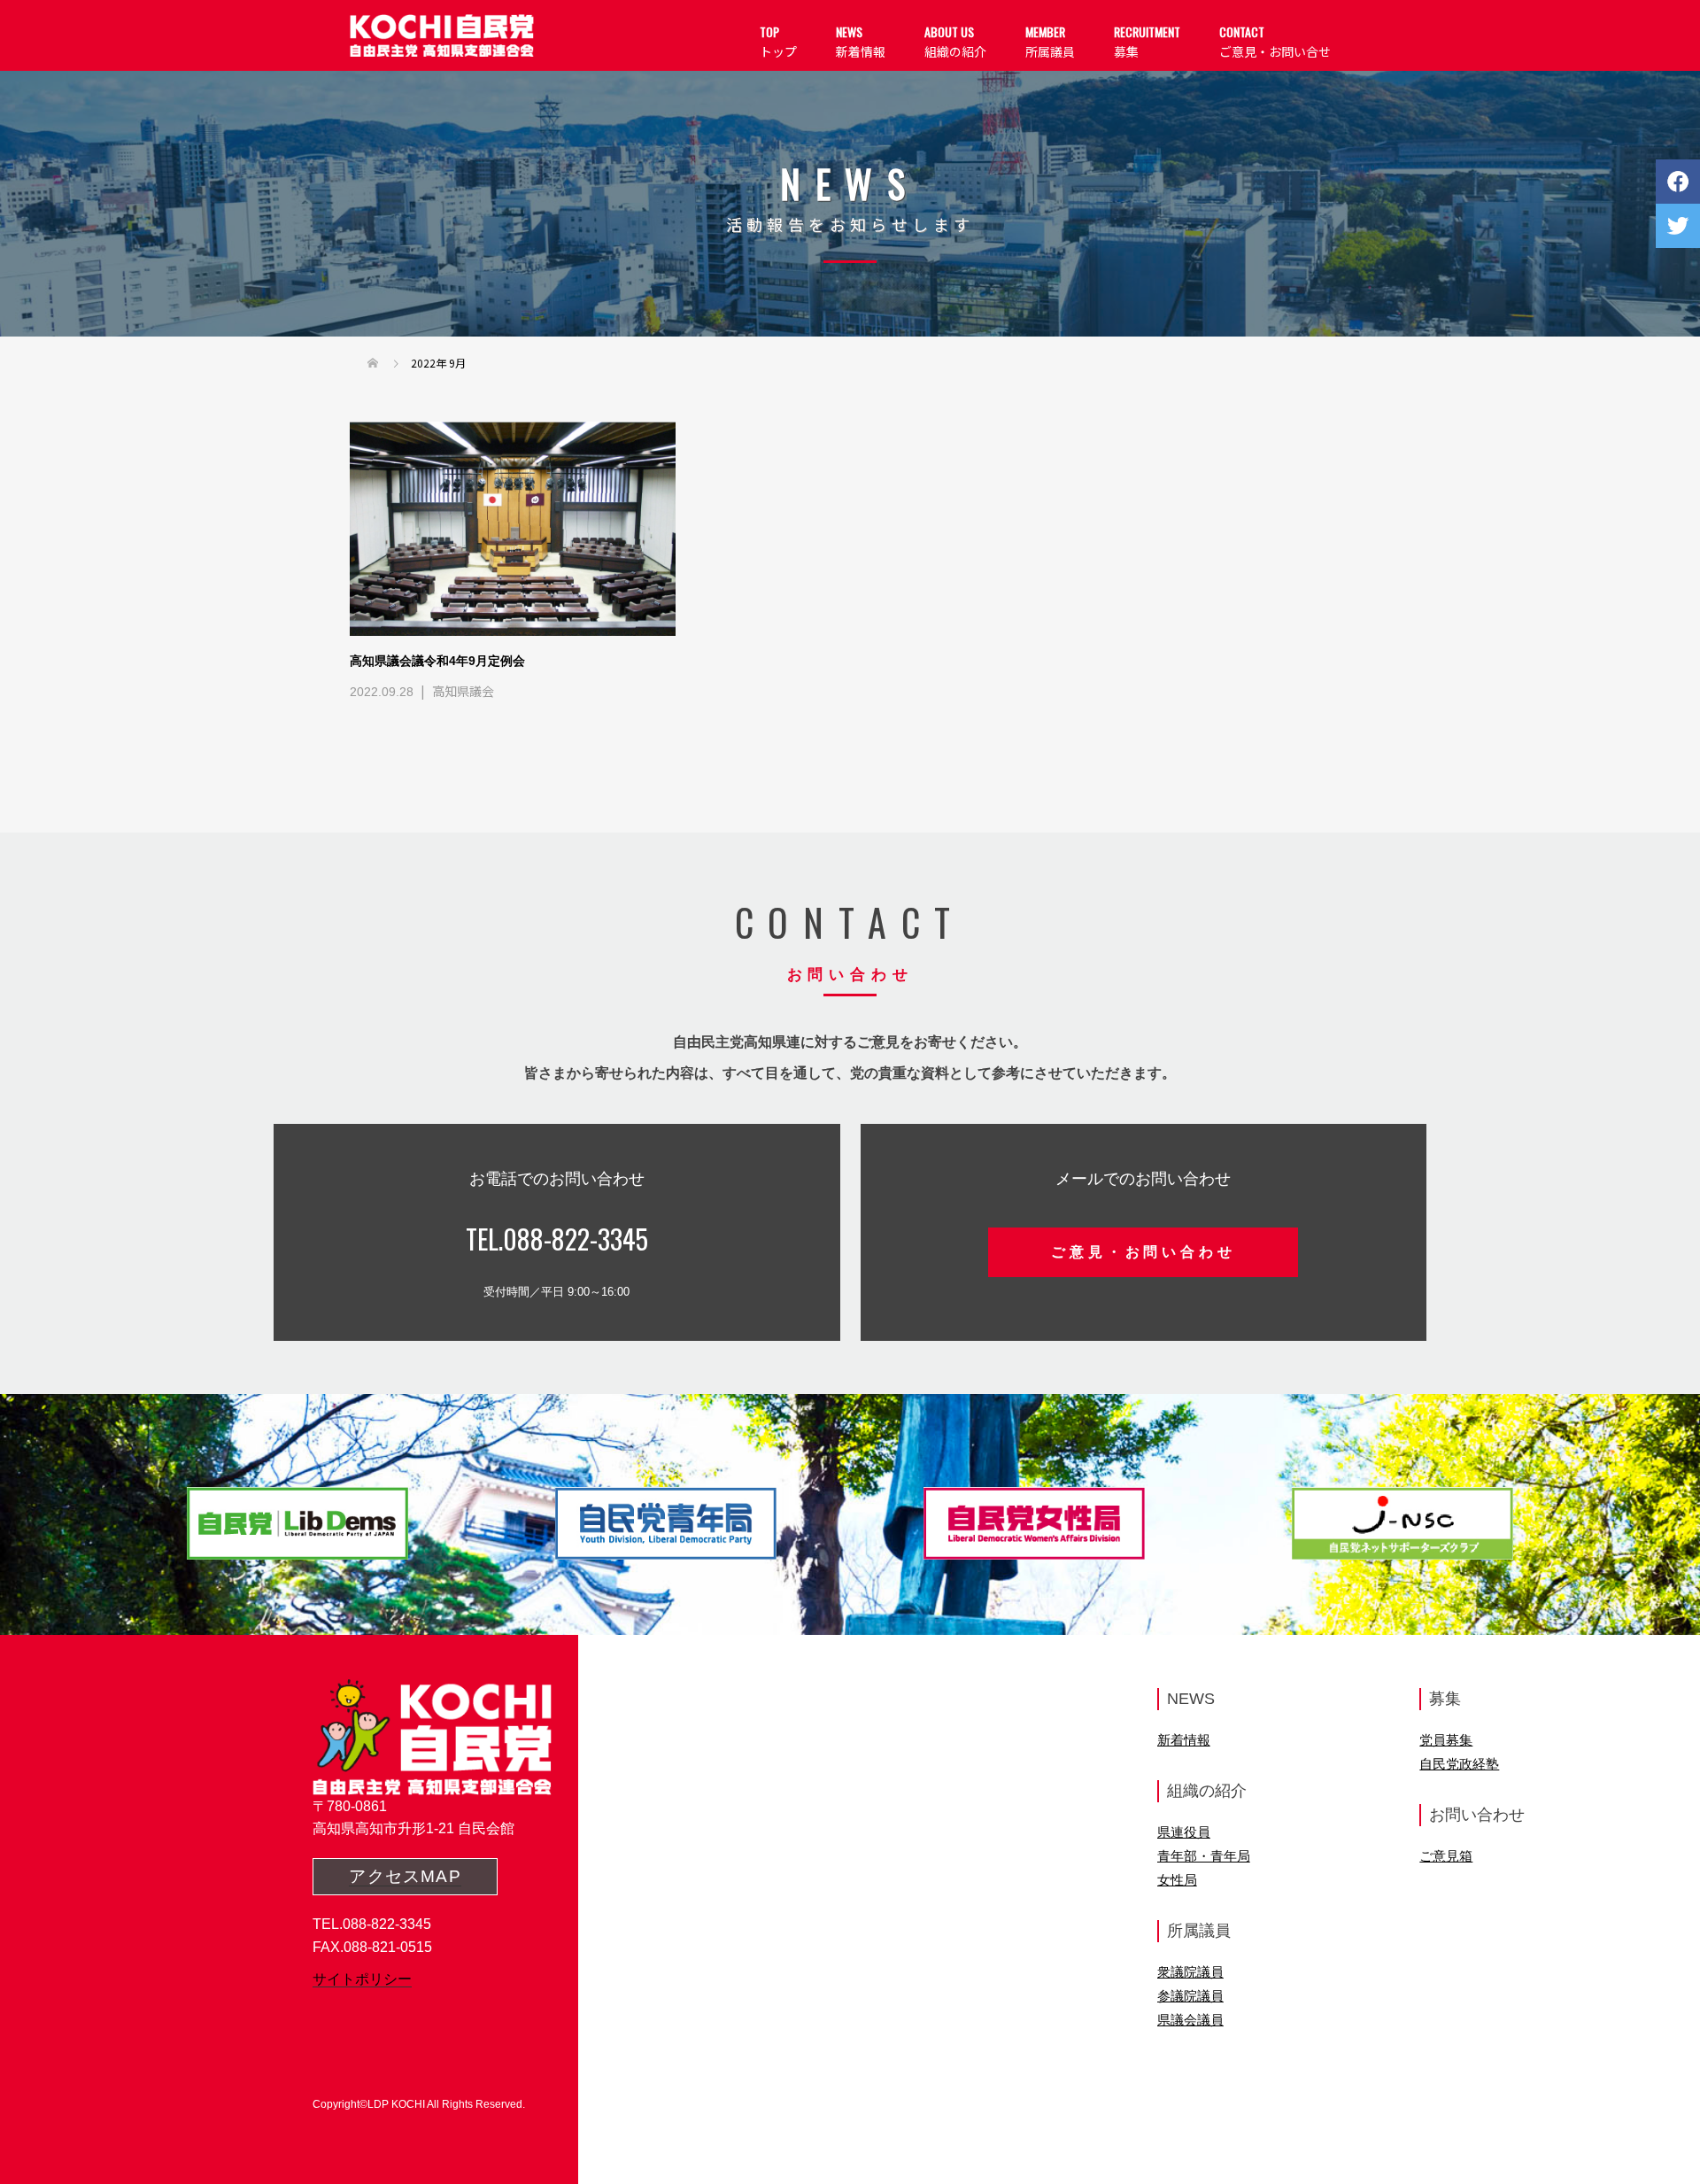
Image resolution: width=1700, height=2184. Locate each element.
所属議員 (1050, 41)
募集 (1147, 41)
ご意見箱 (1446, 1856)
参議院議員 (1190, 1996)
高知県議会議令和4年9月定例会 (437, 661)
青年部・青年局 (1204, 1856)
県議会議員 (1190, 2020)
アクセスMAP (405, 1876)
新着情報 (861, 41)
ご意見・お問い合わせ (1143, 1252)
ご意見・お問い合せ (1275, 41)
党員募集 (1446, 1740)
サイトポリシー (362, 1979)
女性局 (1177, 1880)
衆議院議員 (1190, 1972)
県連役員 (1184, 1832)
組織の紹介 (955, 41)
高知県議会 (463, 691)
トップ (778, 41)
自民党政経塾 (1459, 1764)
